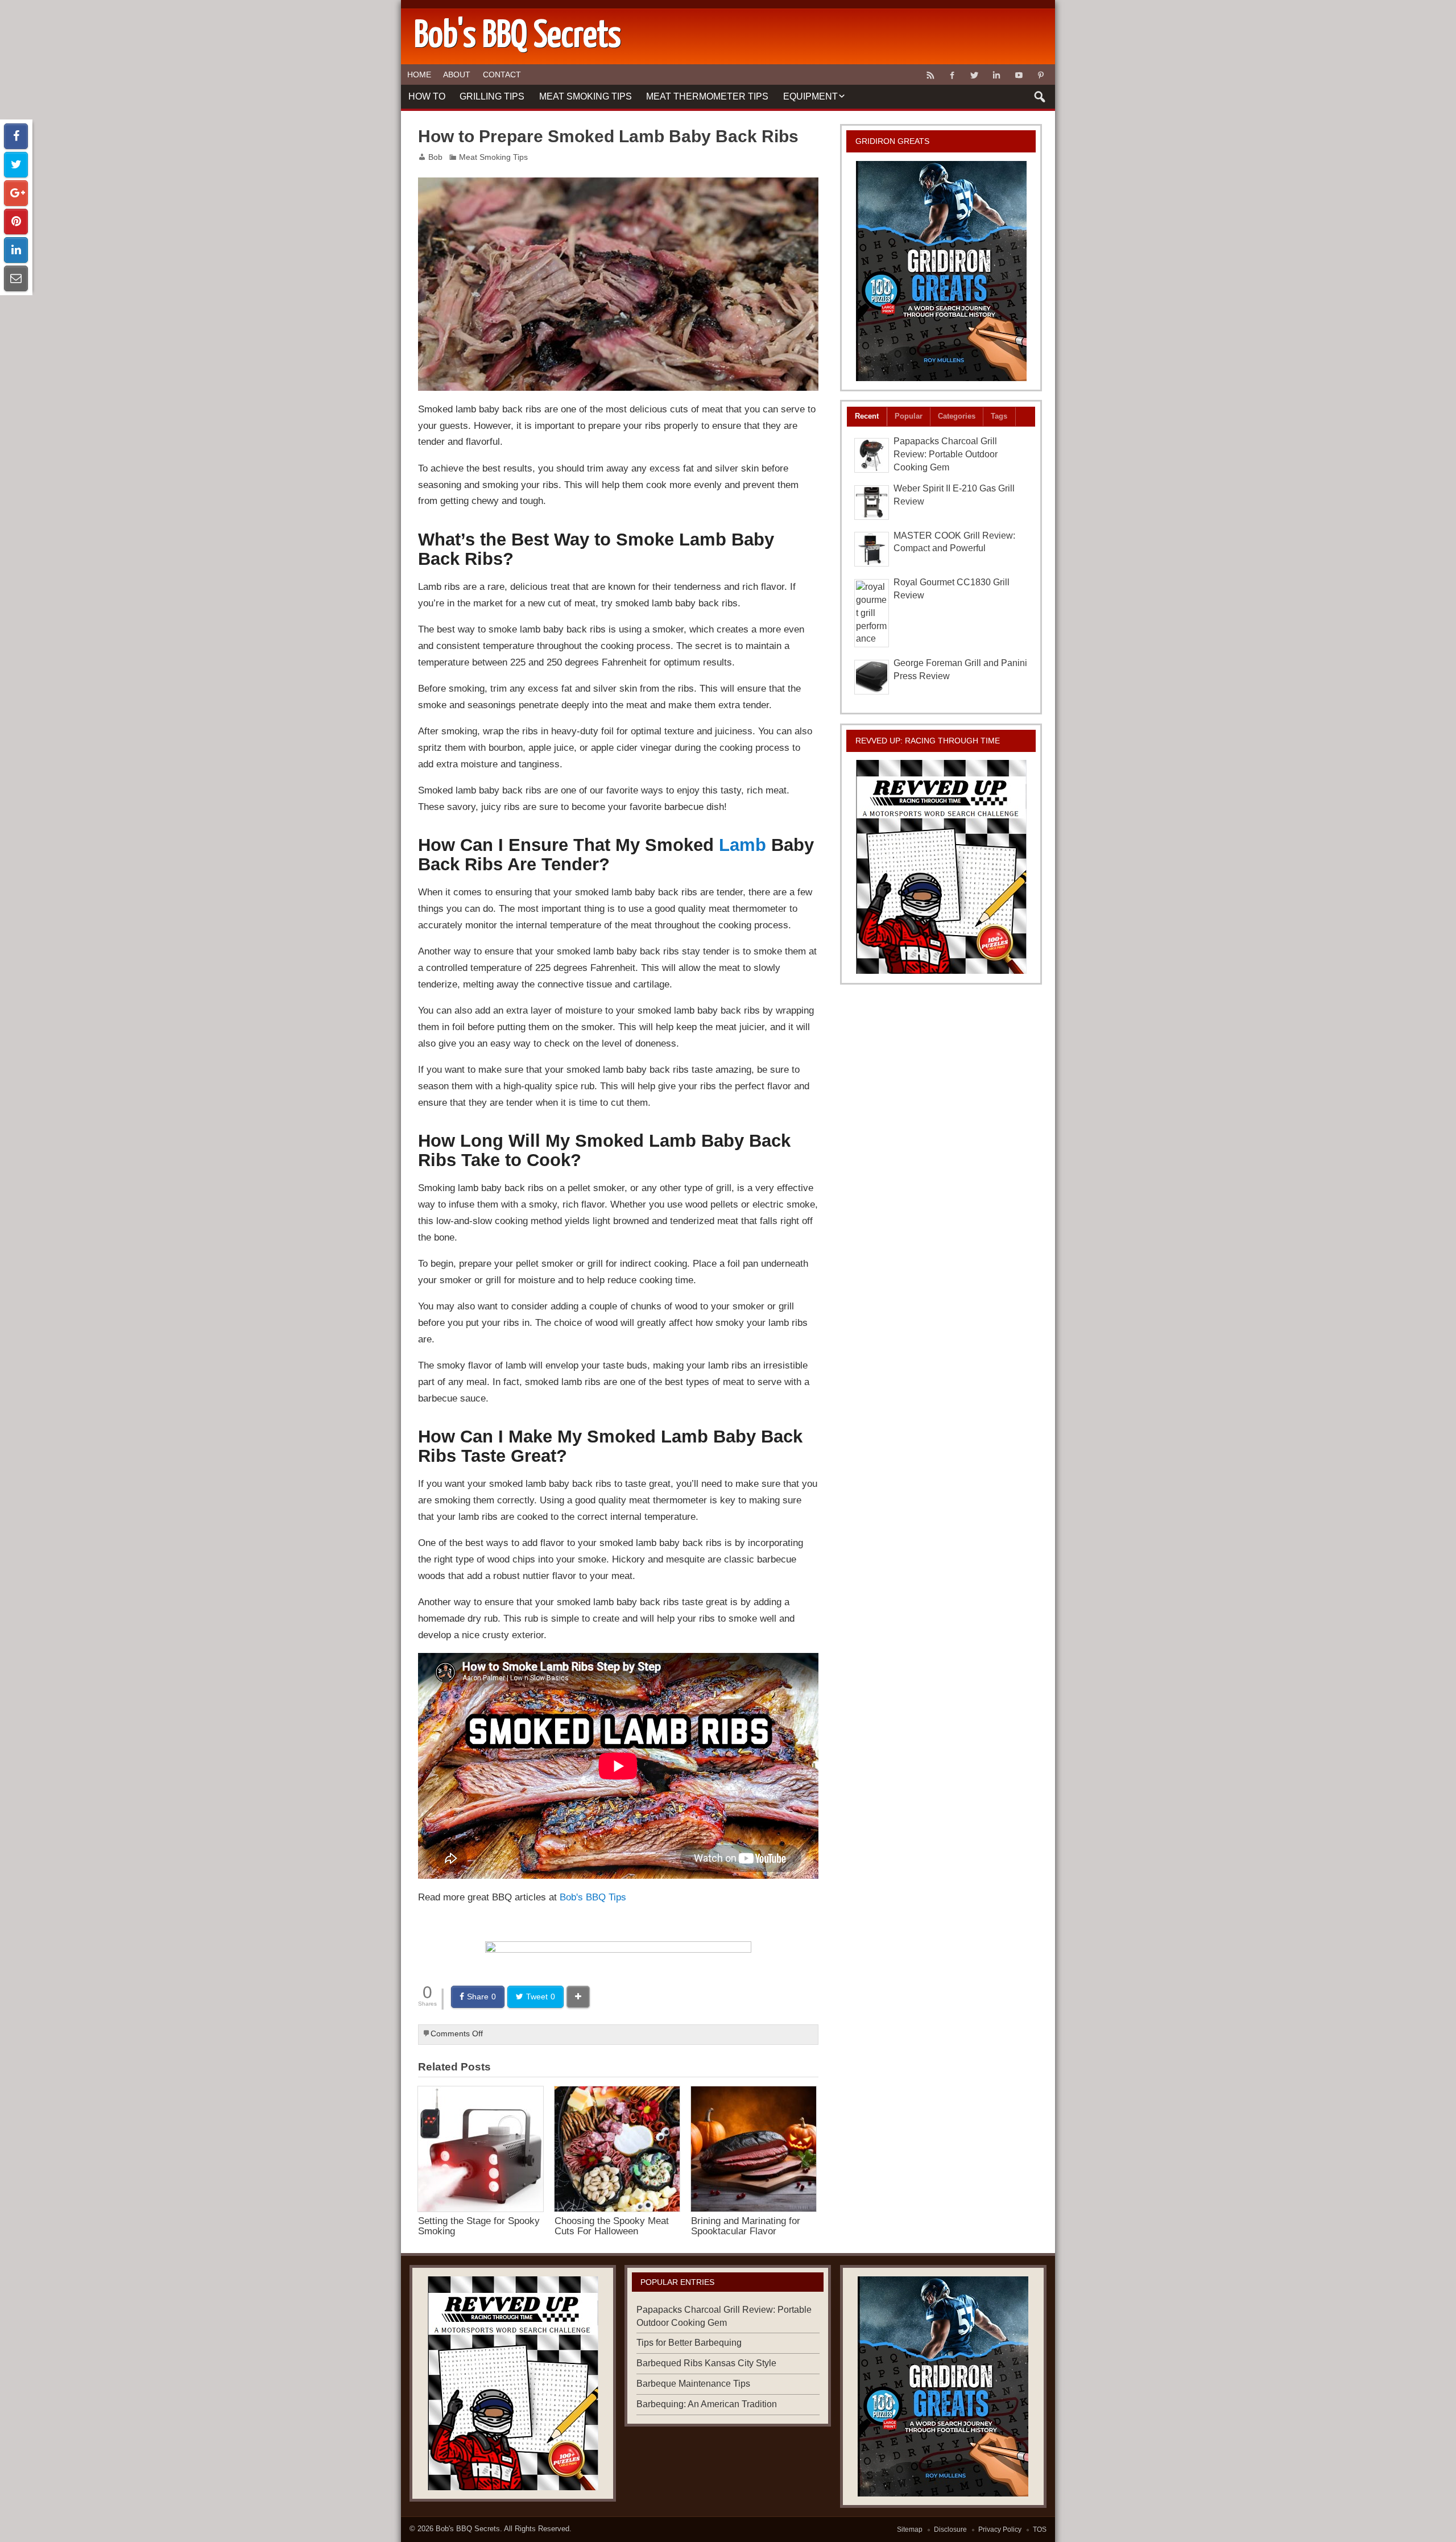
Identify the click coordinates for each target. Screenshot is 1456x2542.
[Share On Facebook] (16, 136)
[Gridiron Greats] (941, 271)
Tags (999, 416)
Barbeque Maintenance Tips (693, 2384)
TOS (1040, 2529)
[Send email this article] (16, 278)
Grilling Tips (492, 96)
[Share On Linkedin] (16, 250)
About (457, 75)
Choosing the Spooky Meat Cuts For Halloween (612, 2225)
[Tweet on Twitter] (16, 165)
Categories (957, 416)
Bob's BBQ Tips (593, 1897)
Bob (435, 157)
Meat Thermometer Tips (707, 96)
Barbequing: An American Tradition (707, 2404)
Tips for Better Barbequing (689, 2343)
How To (427, 96)
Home (419, 75)
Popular (909, 416)
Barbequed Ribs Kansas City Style (706, 2363)
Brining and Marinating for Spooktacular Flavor (746, 2225)
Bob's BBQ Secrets (468, 2529)
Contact (502, 75)
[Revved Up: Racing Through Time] (941, 867)
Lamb (743, 845)
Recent (867, 416)
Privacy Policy (1000, 2529)
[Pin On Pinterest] (16, 222)
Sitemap (910, 2529)
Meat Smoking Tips (586, 96)
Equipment (810, 96)
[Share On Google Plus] (16, 193)
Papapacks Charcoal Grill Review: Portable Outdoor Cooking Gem (946, 454)
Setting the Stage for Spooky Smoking (479, 2225)
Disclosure (950, 2529)
